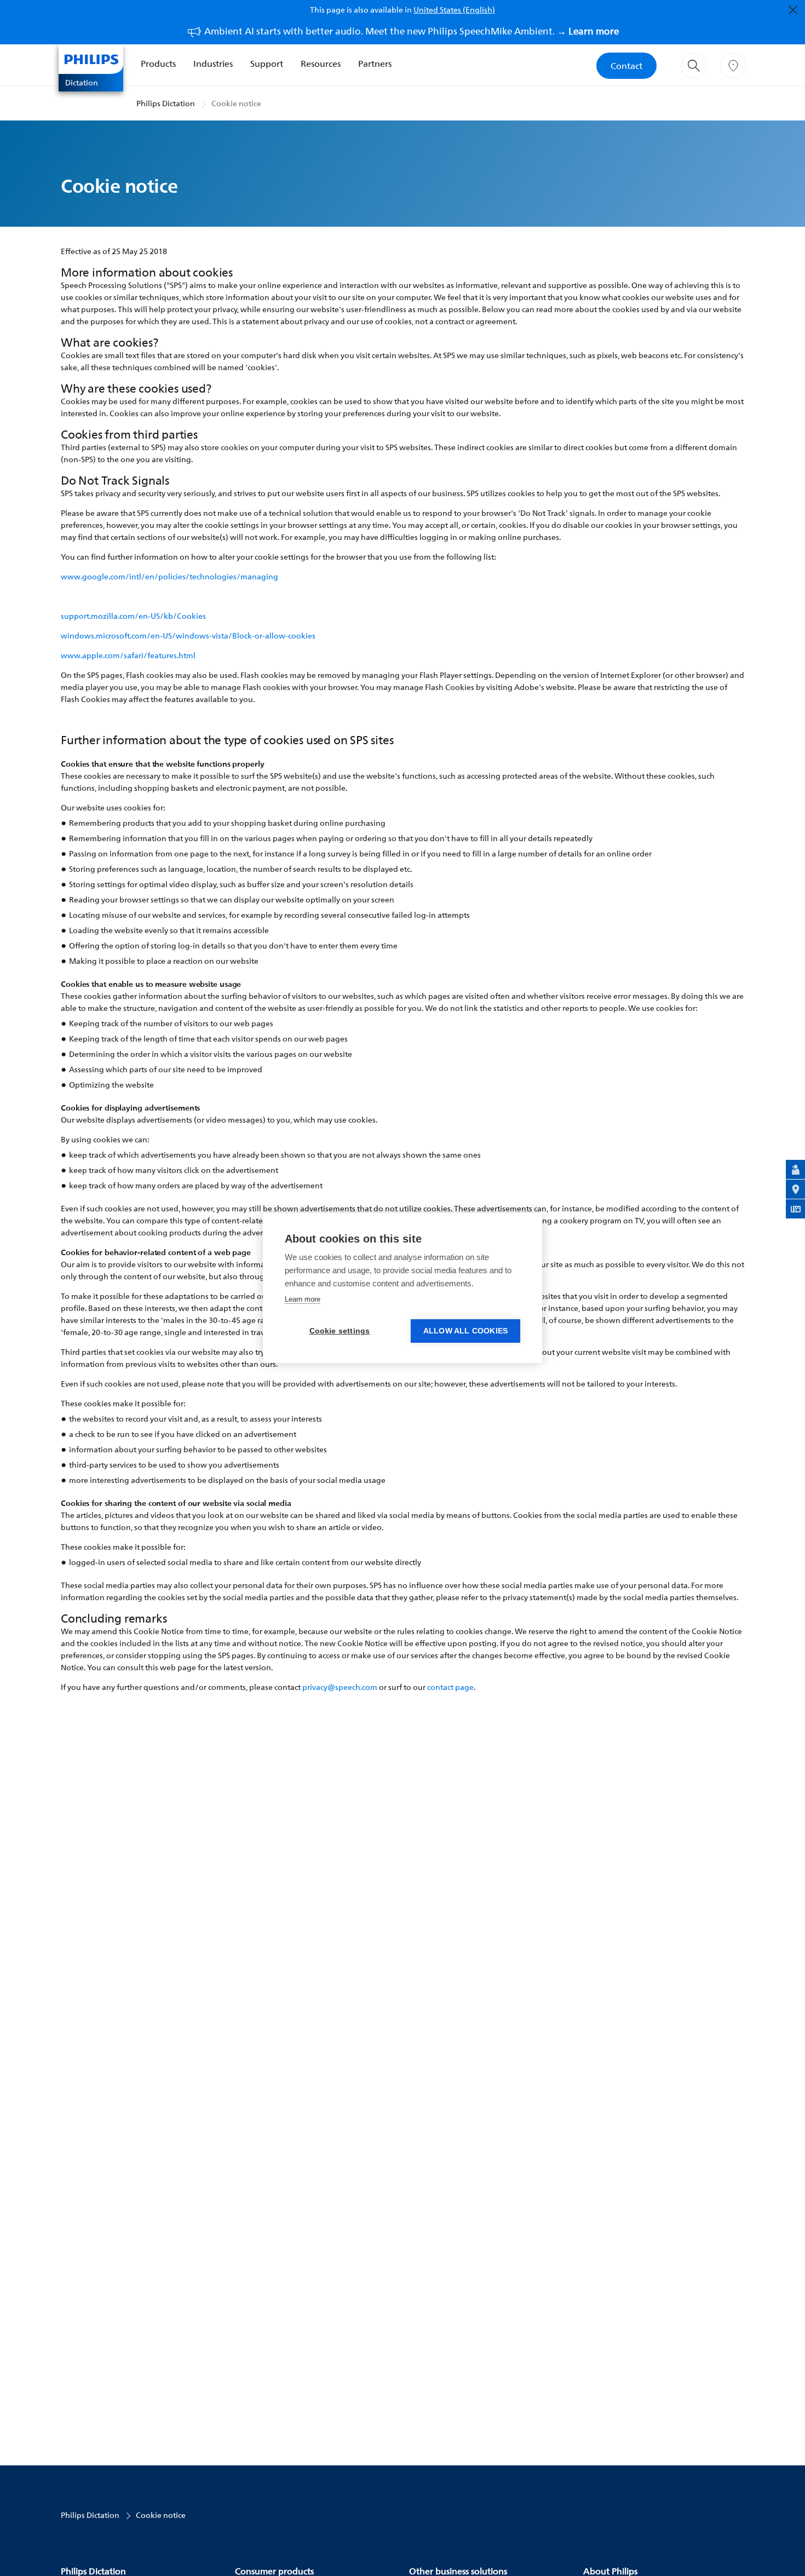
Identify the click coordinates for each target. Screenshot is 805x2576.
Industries (213, 64)
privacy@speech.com (340, 1687)
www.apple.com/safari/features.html (128, 655)
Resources (321, 64)
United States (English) (454, 10)
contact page (450, 1687)
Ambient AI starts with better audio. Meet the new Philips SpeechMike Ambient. (412, 31)
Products (158, 64)
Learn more (303, 1299)
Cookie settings (340, 1331)
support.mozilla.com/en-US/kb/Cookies (133, 616)
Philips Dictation (166, 103)
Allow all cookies (465, 1331)
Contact (626, 66)
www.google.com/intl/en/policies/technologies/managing (169, 576)
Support (267, 64)
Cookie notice (236, 103)
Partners (375, 64)
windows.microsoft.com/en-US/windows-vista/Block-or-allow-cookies (188, 636)
